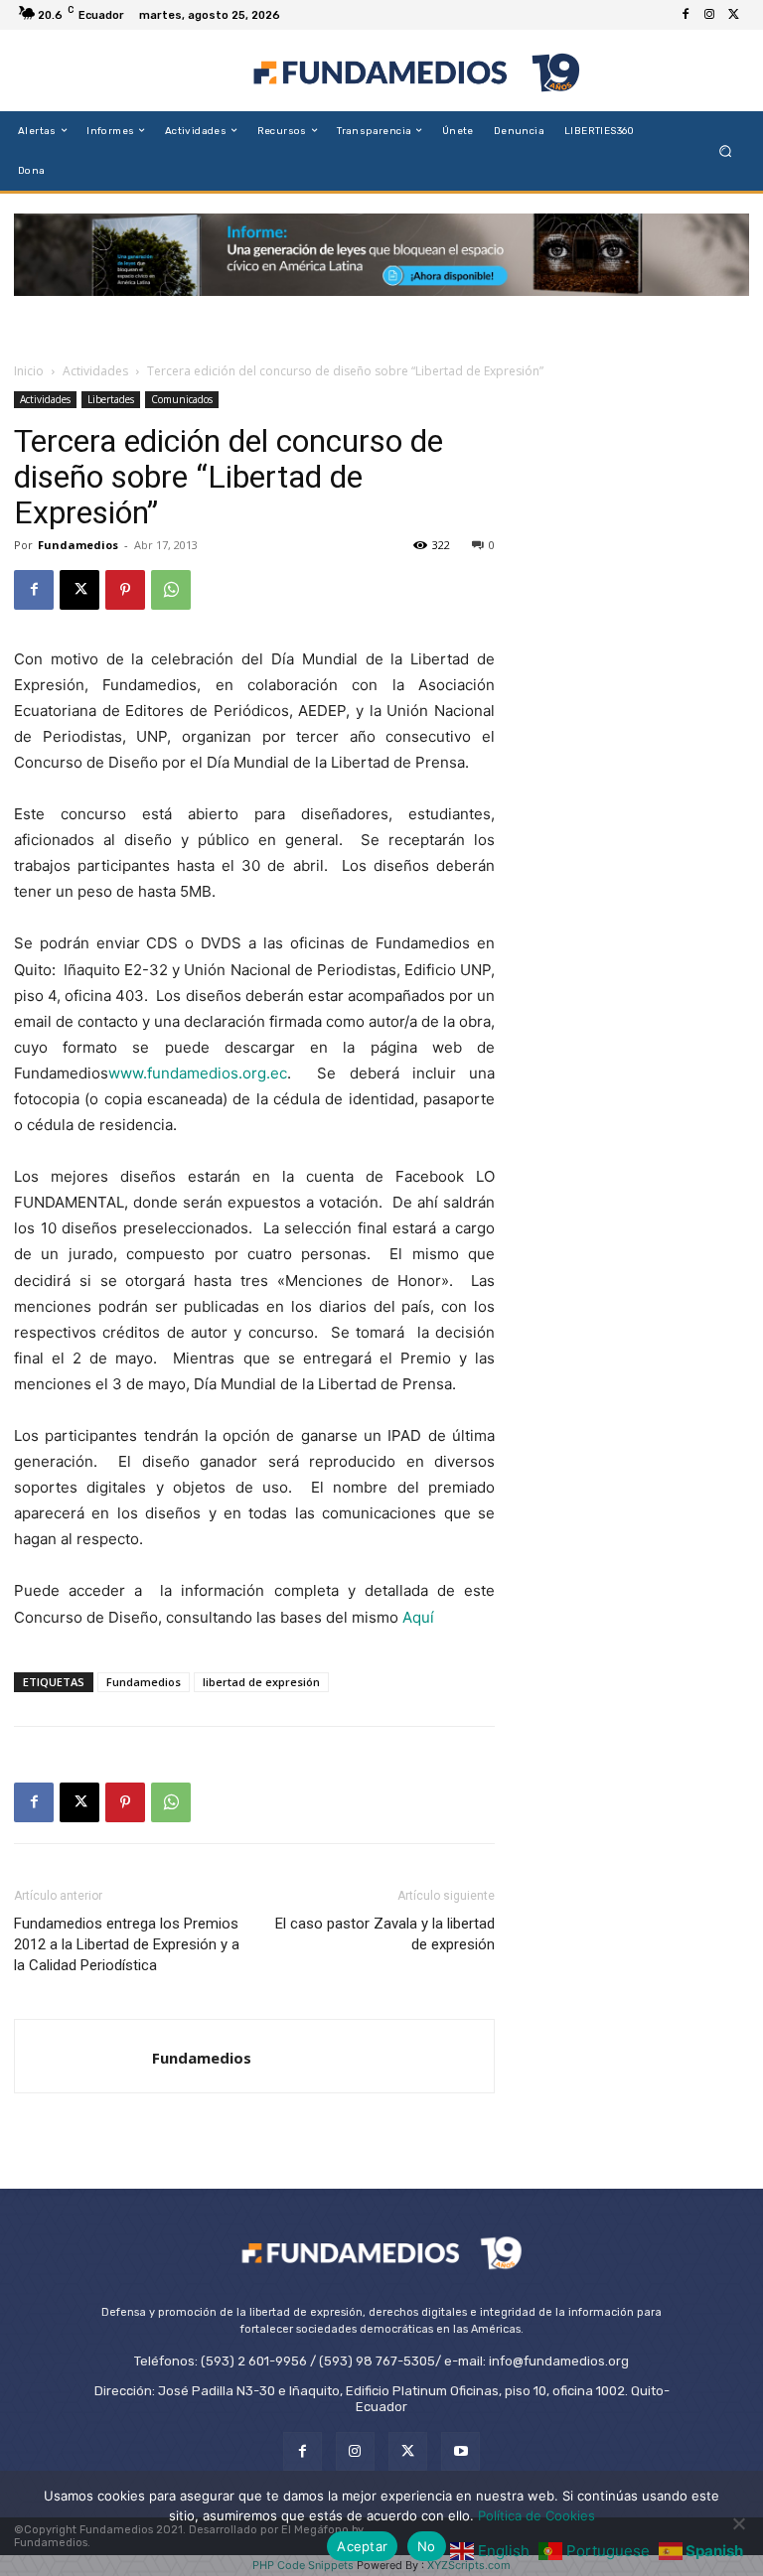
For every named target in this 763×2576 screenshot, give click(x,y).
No (427, 2546)
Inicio (29, 371)
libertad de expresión (261, 1682)
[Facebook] (686, 15)
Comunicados (182, 399)
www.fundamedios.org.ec (198, 1073)
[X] (733, 15)
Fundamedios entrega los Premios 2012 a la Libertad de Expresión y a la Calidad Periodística (127, 1944)
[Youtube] (460, 2451)
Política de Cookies (536, 2515)
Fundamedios (78, 545)
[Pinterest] (125, 590)
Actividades (95, 371)
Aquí (418, 1617)
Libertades (111, 399)
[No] (738, 2523)
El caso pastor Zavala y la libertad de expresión (385, 1934)
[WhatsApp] (171, 590)
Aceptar (362, 2546)
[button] (726, 150)
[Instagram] (709, 15)
